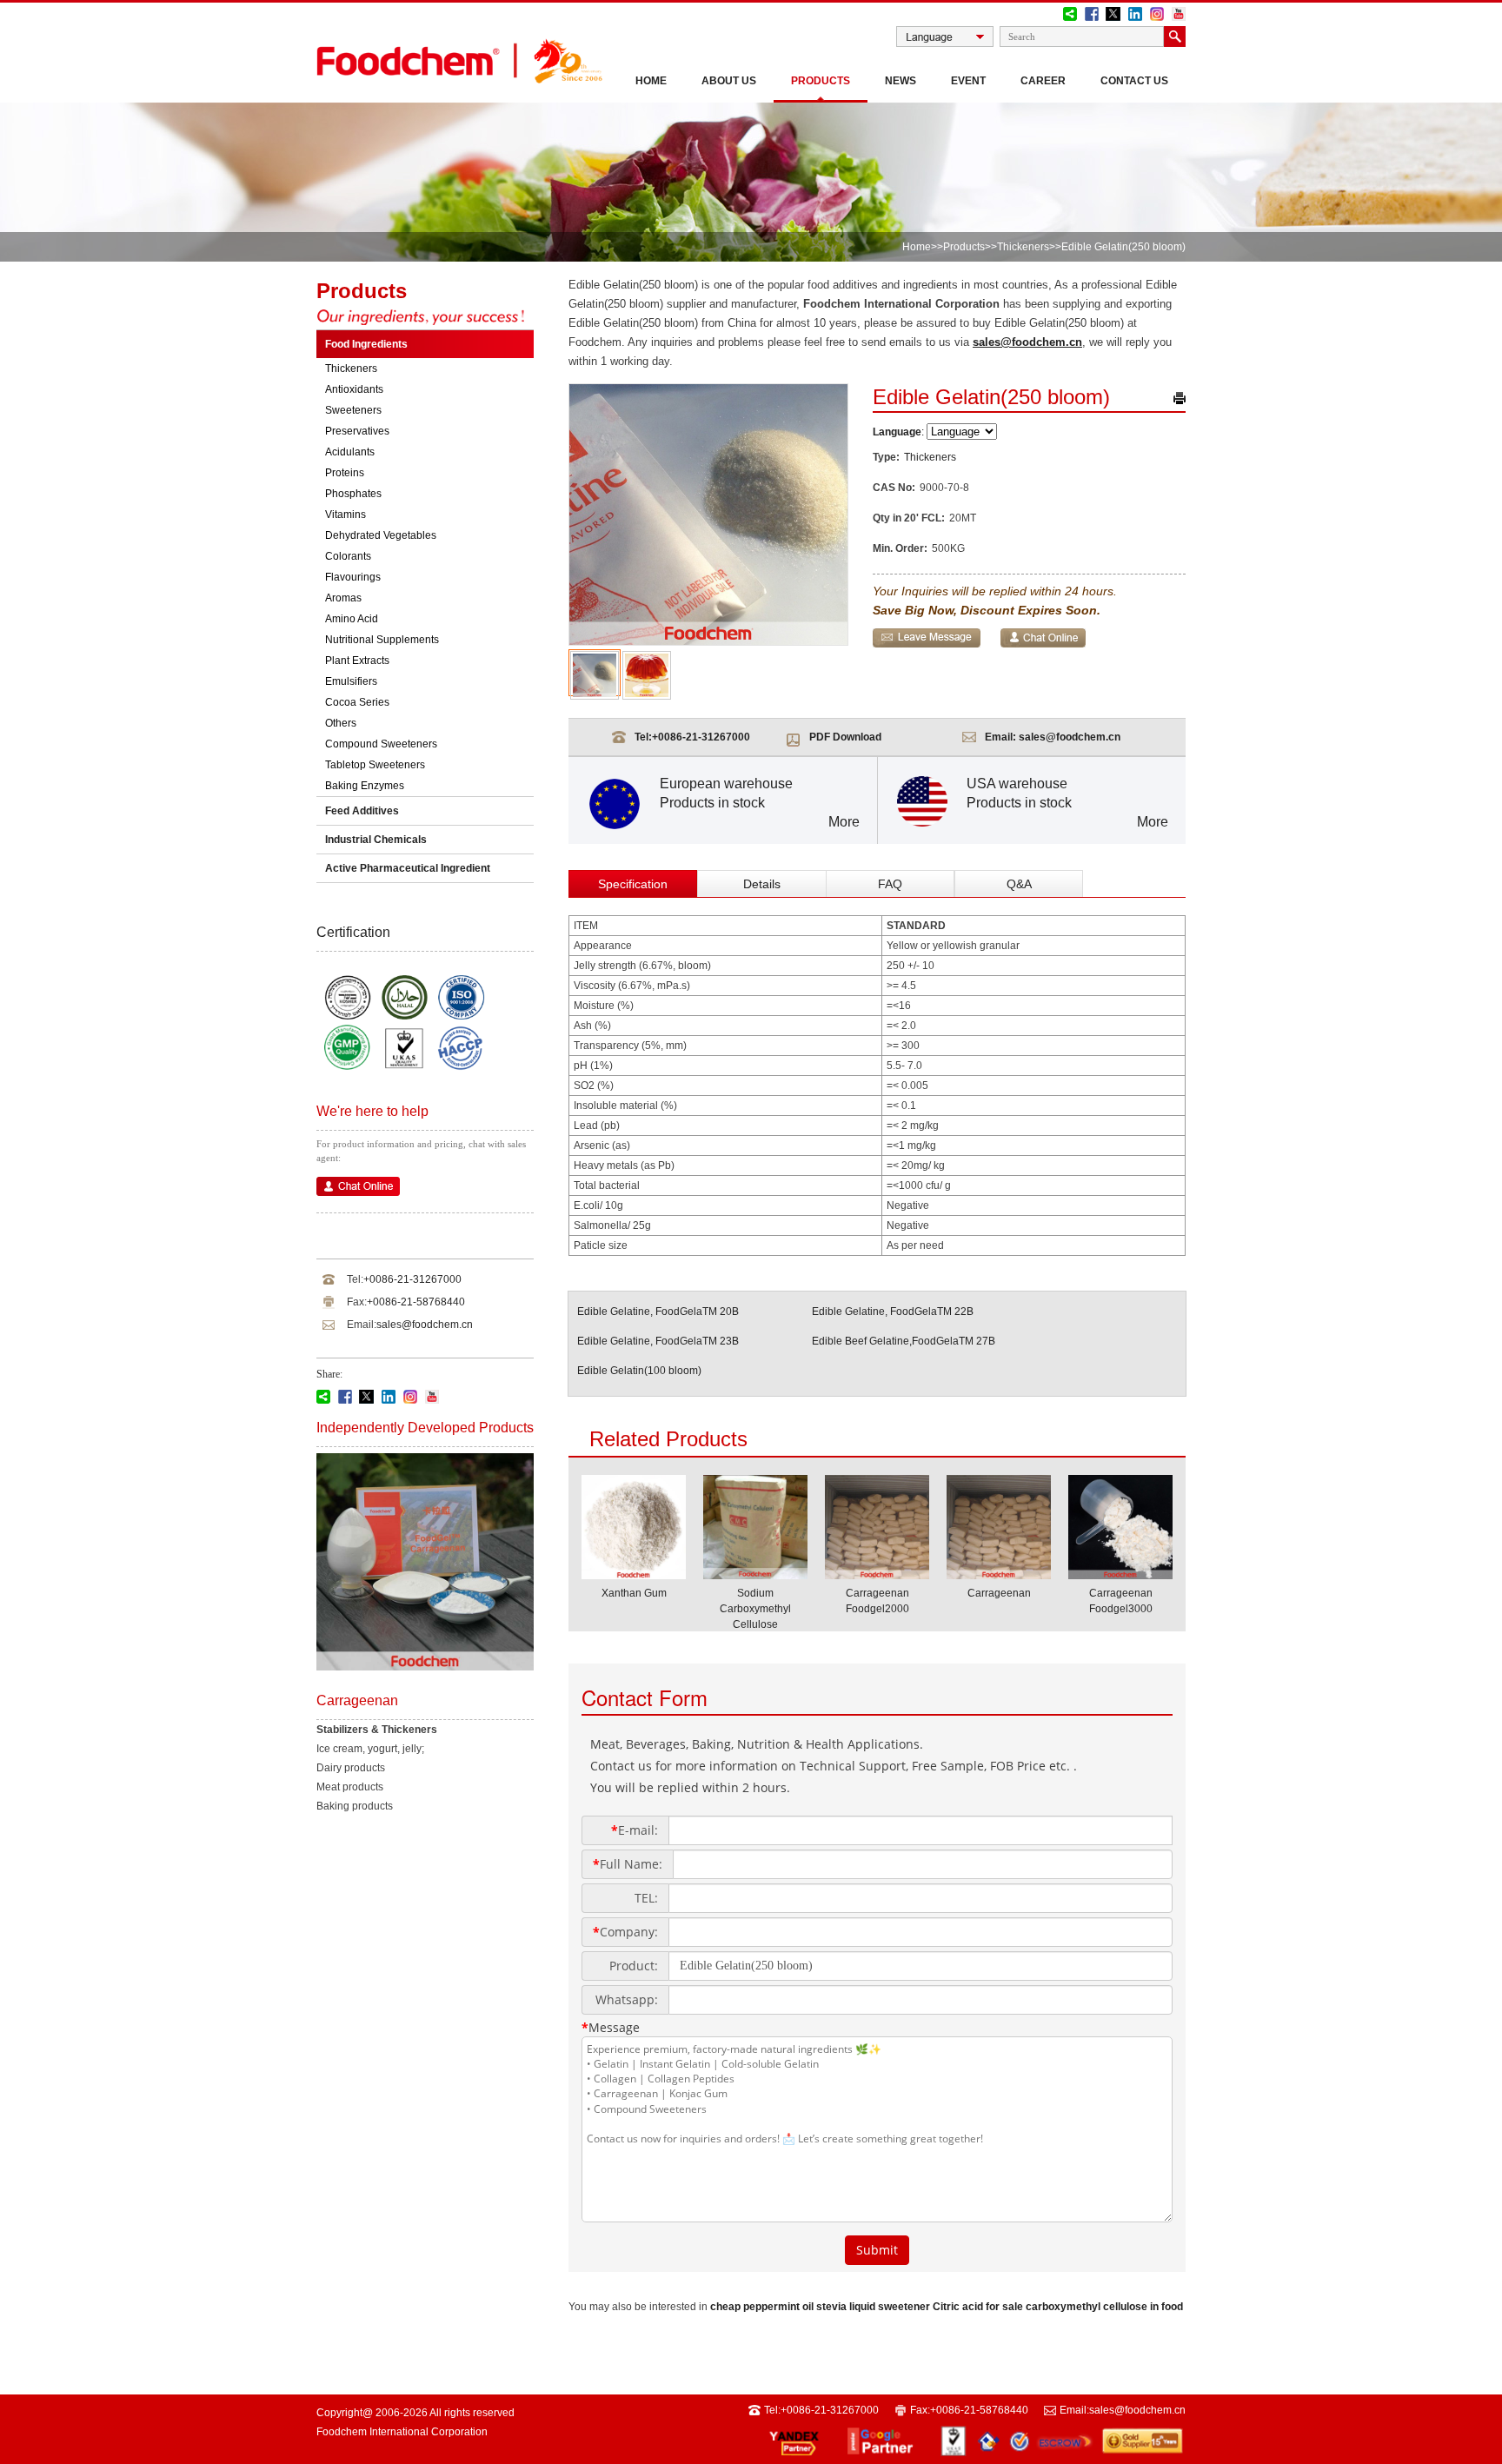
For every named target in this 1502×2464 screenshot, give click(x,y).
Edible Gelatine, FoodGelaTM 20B (658, 1312)
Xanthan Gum (634, 1593)
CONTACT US (1134, 81)
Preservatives (357, 431)
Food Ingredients (366, 344)
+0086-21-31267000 (412, 1279)
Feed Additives (362, 811)
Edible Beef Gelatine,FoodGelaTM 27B (904, 1341)
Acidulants (350, 452)
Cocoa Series (357, 702)
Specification (633, 884)
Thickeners (1023, 247)
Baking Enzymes (365, 786)
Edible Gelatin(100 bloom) (639, 1371)
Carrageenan (999, 1593)
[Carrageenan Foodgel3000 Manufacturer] (1120, 1574)
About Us (729, 81)
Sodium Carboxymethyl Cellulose (755, 1609)
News (901, 81)
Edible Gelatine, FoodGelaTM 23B (658, 1341)
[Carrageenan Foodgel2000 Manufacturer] (877, 1574)
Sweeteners (353, 410)
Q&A (1019, 884)
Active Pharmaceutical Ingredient (408, 868)
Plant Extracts (357, 661)
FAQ (890, 884)
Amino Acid (352, 619)
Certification (353, 932)
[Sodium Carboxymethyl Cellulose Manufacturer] (755, 1574)
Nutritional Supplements (382, 640)
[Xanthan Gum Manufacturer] (634, 1574)
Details (762, 884)
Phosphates (353, 494)
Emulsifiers (351, 681)
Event (968, 81)
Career (1043, 81)
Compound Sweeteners (381, 744)
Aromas (343, 598)
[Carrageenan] (425, 1667)
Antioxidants (354, 389)
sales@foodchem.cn (425, 1325)
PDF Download (845, 737)
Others (341, 723)
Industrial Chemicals (376, 840)
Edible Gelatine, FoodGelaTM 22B (893, 1312)
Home (651, 81)
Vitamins (346, 515)
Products (821, 81)
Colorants (348, 556)
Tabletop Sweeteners (375, 765)
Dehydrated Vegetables (381, 535)
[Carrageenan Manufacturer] (999, 1574)
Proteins (345, 473)
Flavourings (353, 577)
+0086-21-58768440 (416, 1302)
